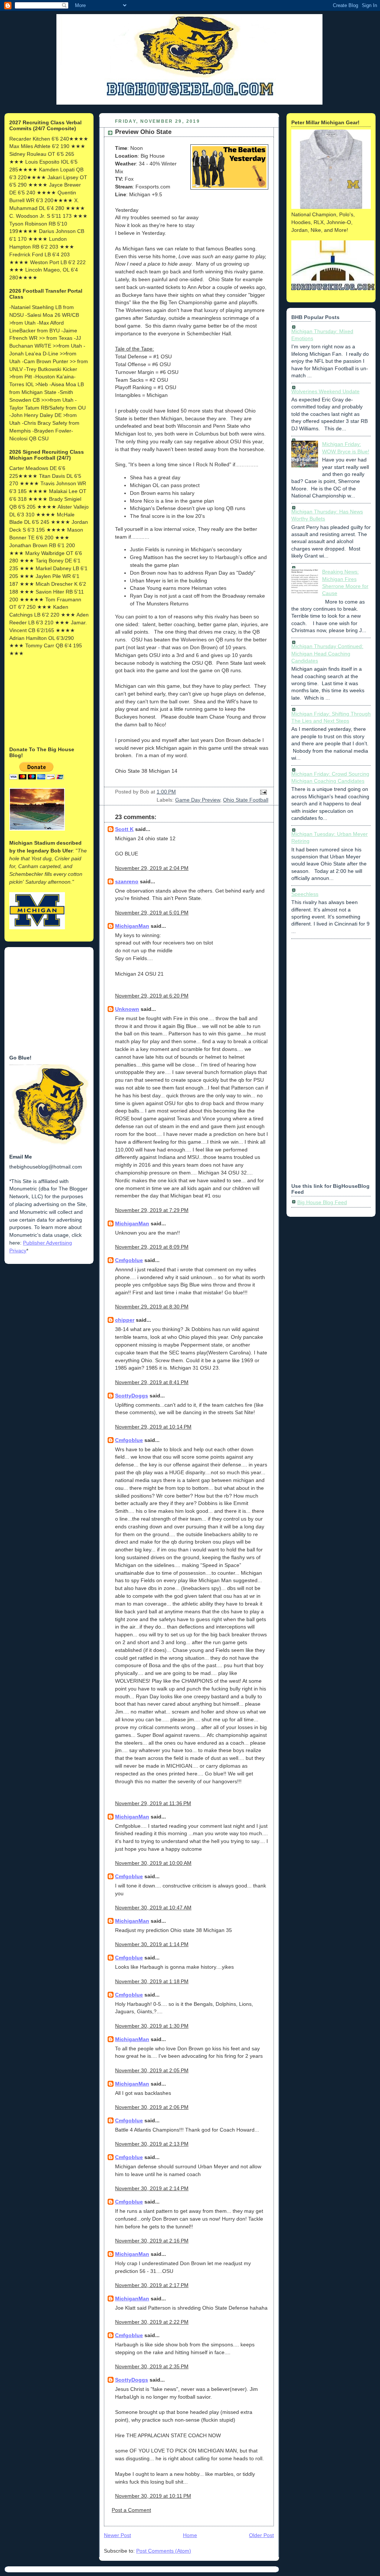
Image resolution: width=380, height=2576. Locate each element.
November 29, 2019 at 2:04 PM (152, 868)
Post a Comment (131, 2510)
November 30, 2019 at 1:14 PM (152, 1944)
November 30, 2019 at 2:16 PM (152, 2241)
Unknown (127, 1009)
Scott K (124, 829)
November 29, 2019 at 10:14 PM (153, 1427)
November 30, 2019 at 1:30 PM (152, 2026)
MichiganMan (132, 926)
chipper (125, 1320)
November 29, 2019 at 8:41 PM (152, 1382)
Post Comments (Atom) (164, 2551)
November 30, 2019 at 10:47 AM (153, 1908)
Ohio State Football (246, 800)
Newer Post (117, 2535)
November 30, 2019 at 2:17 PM (152, 2285)
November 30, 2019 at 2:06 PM (152, 2107)
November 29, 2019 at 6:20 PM (152, 996)
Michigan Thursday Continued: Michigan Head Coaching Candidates (327, 653)
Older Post (261, 2535)
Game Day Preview (198, 800)
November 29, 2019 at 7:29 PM (152, 1210)
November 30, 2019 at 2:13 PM (152, 2144)
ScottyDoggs (132, 1396)
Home (190, 2535)
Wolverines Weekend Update (325, 391)
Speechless (305, 894)
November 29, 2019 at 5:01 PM (152, 913)
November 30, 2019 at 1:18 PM (152, 1981)
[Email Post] (262, 792)
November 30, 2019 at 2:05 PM (152, 2070)
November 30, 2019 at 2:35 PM (152, 2366)
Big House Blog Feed (322, 1202)
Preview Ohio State (143, 132)
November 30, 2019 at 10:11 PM (153, 2496)
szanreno (127, 881)
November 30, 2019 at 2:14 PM (152, 2188)
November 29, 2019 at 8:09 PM (152, 1247)
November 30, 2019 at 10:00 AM (153, 1863)
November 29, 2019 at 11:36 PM (153, 1803)
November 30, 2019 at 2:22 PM (152, 2322)
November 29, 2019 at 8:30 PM (152, 1307)
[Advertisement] (46, 701)
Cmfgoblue (129, 1260)
